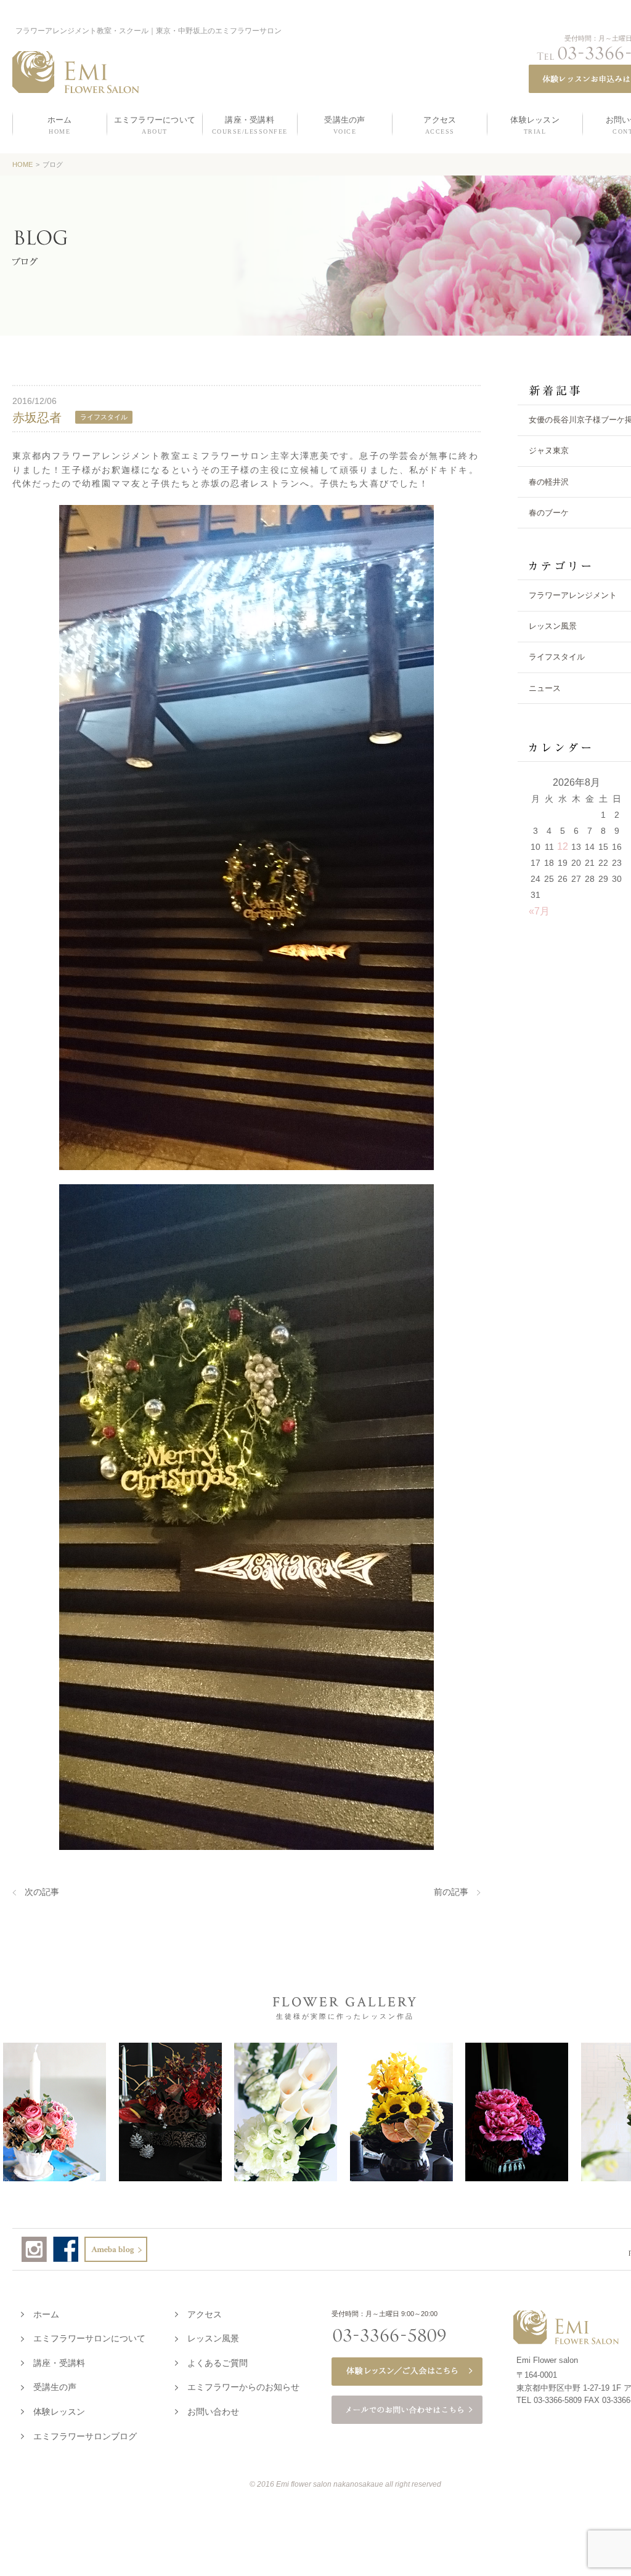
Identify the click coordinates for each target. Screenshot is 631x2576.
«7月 (539, 911)
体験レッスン (59, 2412)
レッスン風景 (213, 2338)
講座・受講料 (59, 2363)
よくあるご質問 (218, 2363)
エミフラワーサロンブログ (85, 2436)
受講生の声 (55, 2387)
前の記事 (451, 1892)
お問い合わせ (213, 2412)
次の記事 (42, 1892)
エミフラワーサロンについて (89, 2338)
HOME (22, 164)
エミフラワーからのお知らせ (243, 2387)
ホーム (46, 2314)
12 (563, 846)
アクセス (205, 2314)
